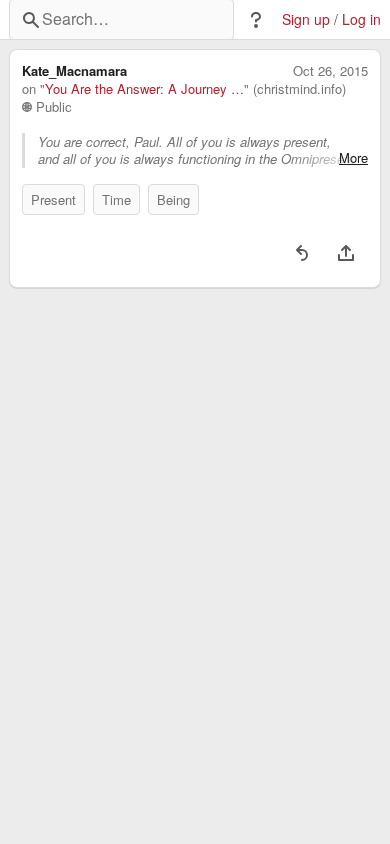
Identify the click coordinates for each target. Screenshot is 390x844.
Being (173, 199)
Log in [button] (361, 19)
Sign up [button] (306, 19)
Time (116, 199)
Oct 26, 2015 (330, 71)
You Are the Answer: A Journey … (144, 89)
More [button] (353, 158)
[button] (256, 20)
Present (53, 199)
